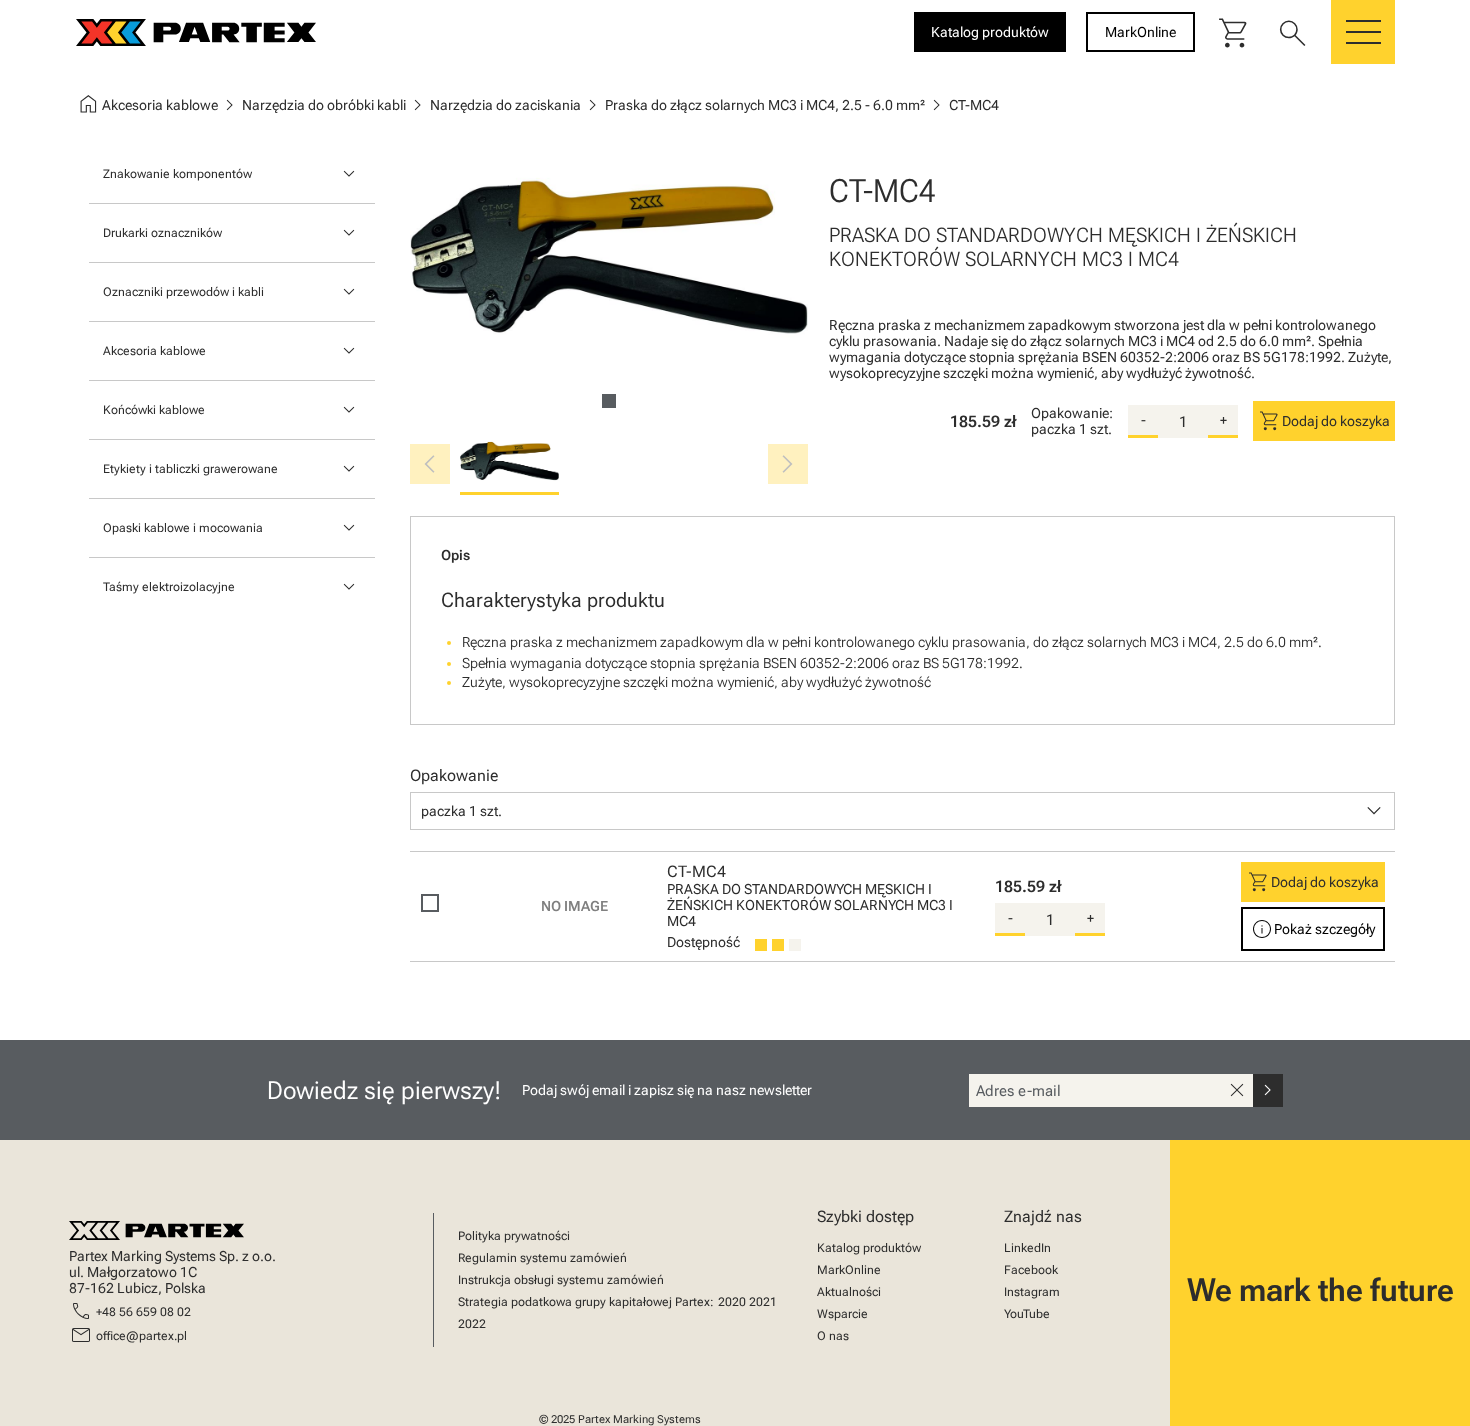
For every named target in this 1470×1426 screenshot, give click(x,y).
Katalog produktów (869, 1248)
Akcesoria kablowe (154, 351)
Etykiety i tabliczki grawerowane (190, 469)
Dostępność (703, 942)
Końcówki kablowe (154, 410)
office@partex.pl (141, 1336)
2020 (732, 1302)
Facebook (1031, 1270)
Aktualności (849, 1292)
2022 (472, 1324)
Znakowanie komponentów (177, 174)
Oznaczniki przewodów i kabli (183, 292)
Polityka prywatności (514, 1236)
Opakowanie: (1072, 413)
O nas (833, 1336)
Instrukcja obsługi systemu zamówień (561, 1280)
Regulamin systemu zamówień (542, 1258)
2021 (763, 1302)
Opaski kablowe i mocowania (183, 528)
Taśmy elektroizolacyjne (169, 587)
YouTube (1027, 1314)
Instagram (1032, 1292)
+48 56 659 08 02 (143, 1312)
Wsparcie (842, 1314)
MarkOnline (849, 1270)
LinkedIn (1027, 1248)
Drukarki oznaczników (162, 233)
